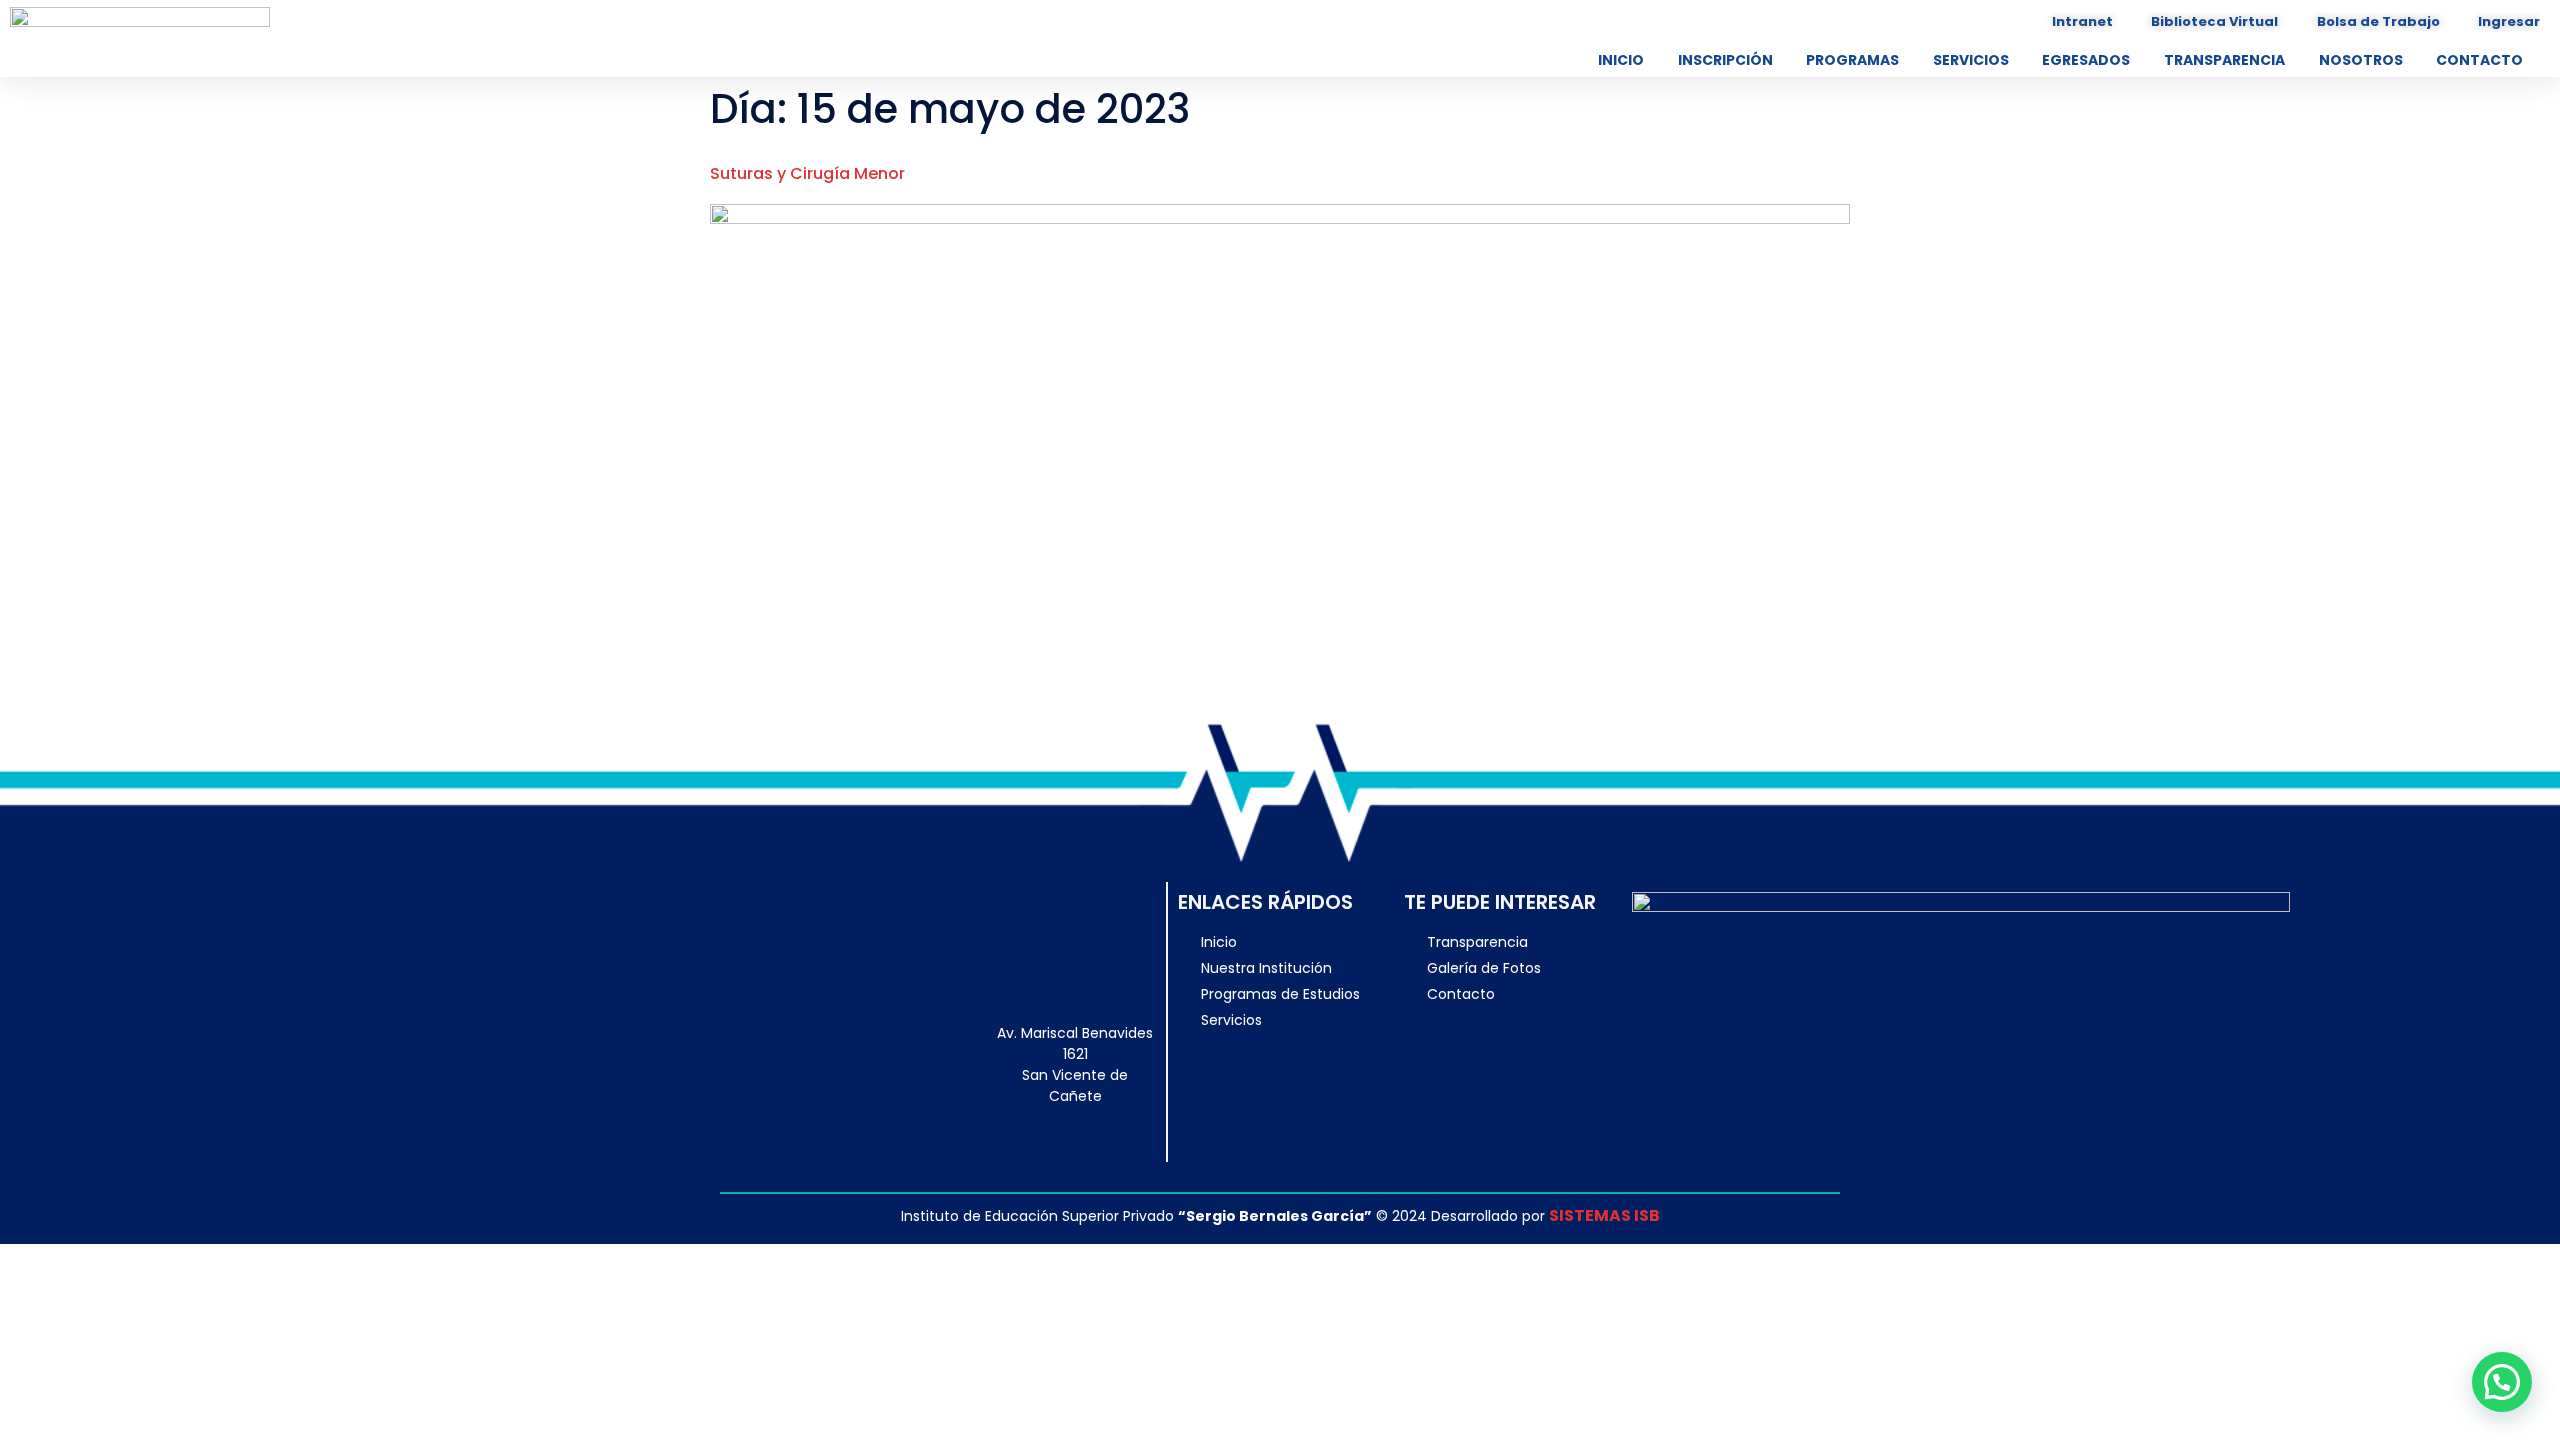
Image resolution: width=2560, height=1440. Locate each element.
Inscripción (1725, 60)
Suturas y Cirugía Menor (807, 173)
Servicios (1971, 60)
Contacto (2479, 60)
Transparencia (2224, 60)
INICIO (1621, 60)
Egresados (2086, 60)
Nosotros (2361, 60)
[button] (2502, 1382)
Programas (1852, 60)
